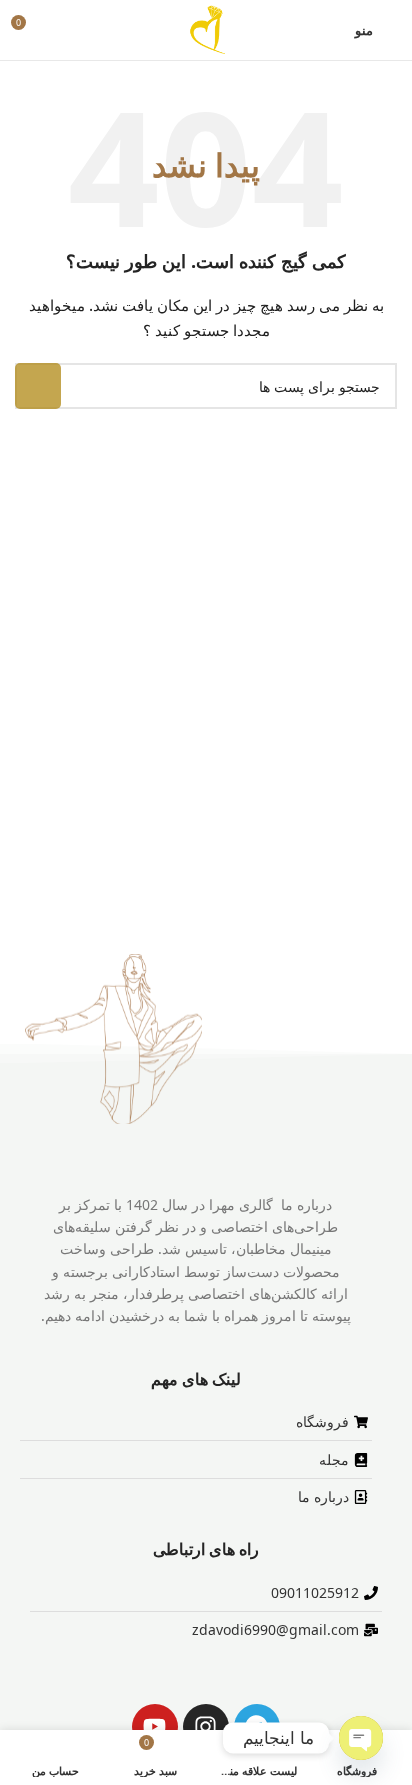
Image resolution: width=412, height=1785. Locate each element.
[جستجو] (38, 386)
